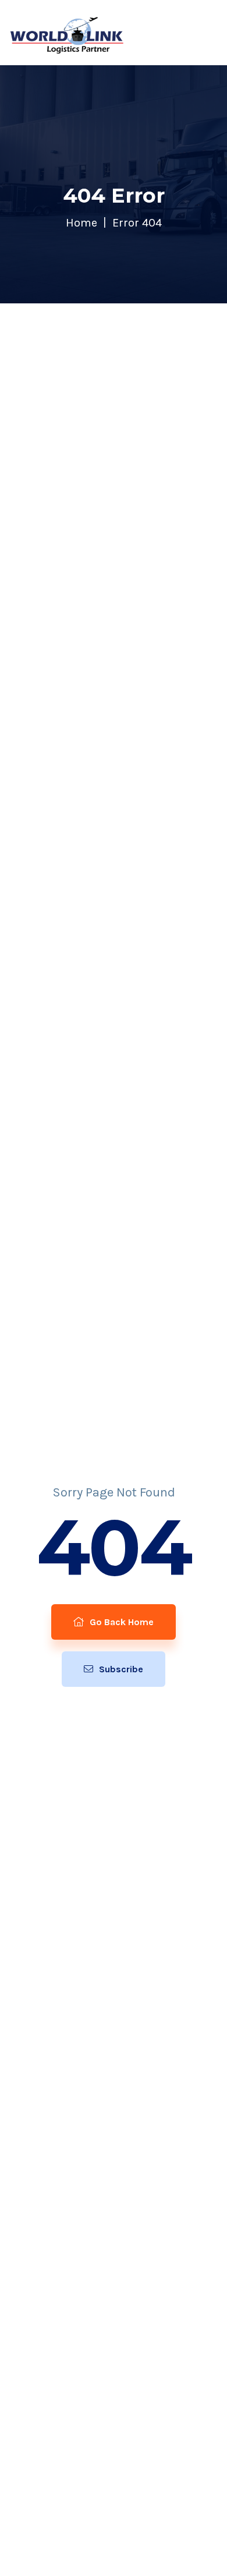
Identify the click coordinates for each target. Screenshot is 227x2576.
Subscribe (120, 1669)
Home (81, 223)
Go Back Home (120, 1622)
